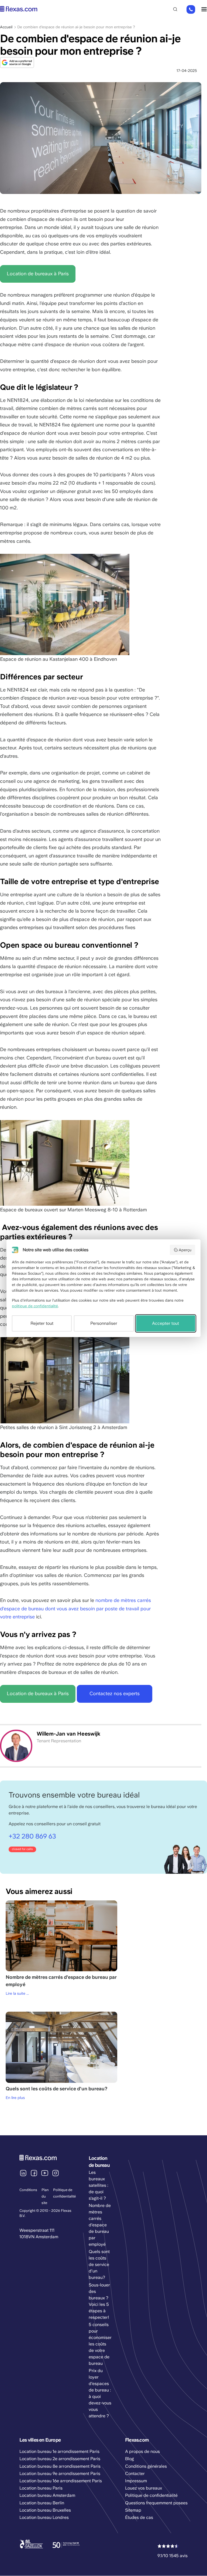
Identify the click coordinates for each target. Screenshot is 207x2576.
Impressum (136, 2481)
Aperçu (185, 1250)
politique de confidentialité (35, 1306)
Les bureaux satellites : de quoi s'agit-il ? (98, 2185)
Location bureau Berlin (42, 2503)
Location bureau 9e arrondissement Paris (60, 2474)
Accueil (6, 27)
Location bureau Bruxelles (45, 2510)
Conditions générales (146, 2466)
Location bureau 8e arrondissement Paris (60, 2466)
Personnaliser (104, 1323)
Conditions (28, 2190)
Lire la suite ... (17, 1993)
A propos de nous (142, 2451)
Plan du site (45, 2196)
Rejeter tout (42, 1323)
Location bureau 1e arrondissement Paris (59, 2451)
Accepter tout (165, 1323)
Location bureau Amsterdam (47, 2495)
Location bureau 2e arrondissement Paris (60, 2459)
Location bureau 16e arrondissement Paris (61, 2481)
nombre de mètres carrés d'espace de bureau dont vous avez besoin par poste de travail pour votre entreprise (75, 1608)
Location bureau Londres (44, 2517)
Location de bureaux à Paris (38, 274)
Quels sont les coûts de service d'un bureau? (99, 2264)
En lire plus (15, 2098)
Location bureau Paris (41, 2488)
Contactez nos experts (115, 1693)
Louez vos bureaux (144, 2488)
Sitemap (133, 2510)
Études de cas (139, 2517)
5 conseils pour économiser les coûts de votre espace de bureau (100, 2344)
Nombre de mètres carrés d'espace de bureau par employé (100, 2225)
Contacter (135, 2474)
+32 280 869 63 (191, 10)
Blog (130, 2459)
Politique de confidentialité (151, 2495)
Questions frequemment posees (156, 2503)
